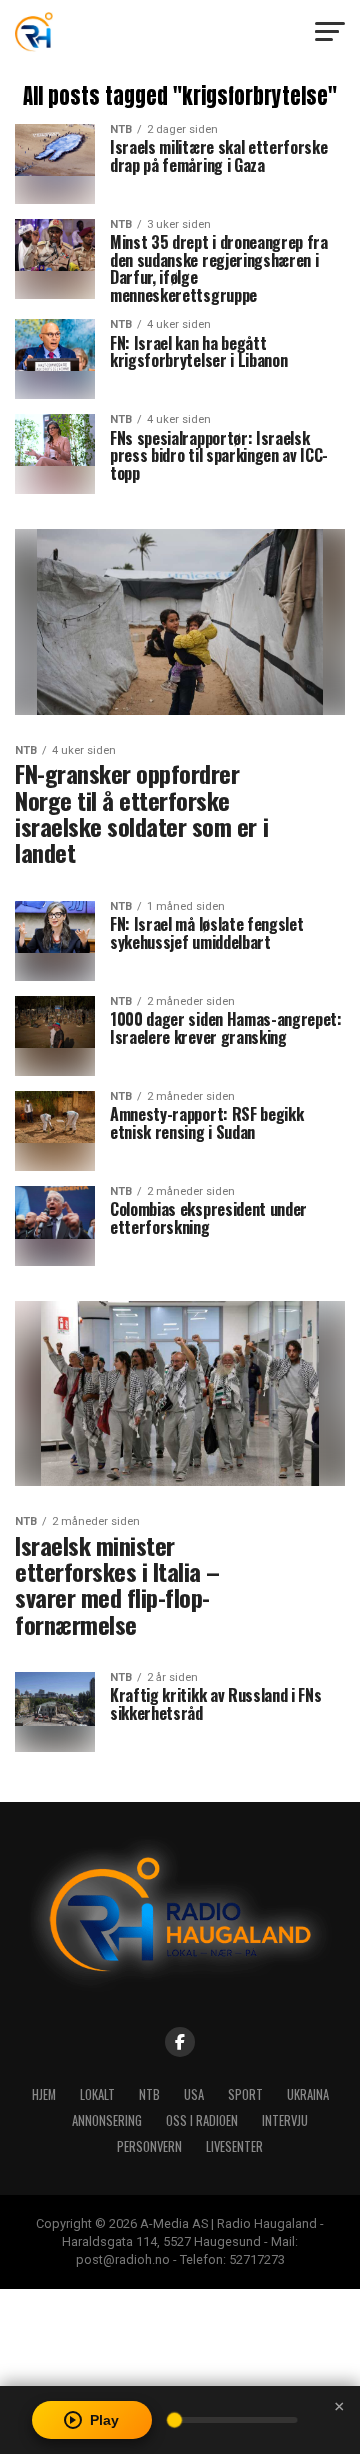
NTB (149, 2094)
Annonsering (107, 2120)
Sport (245, 2094)
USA (194, 2094)
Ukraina (308, 2094)
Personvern (149, 2146)
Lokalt (97, 2094)
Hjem (44, 2094)
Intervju (285, 2120)
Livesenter (234, 2146)
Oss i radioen (202, 2120)
